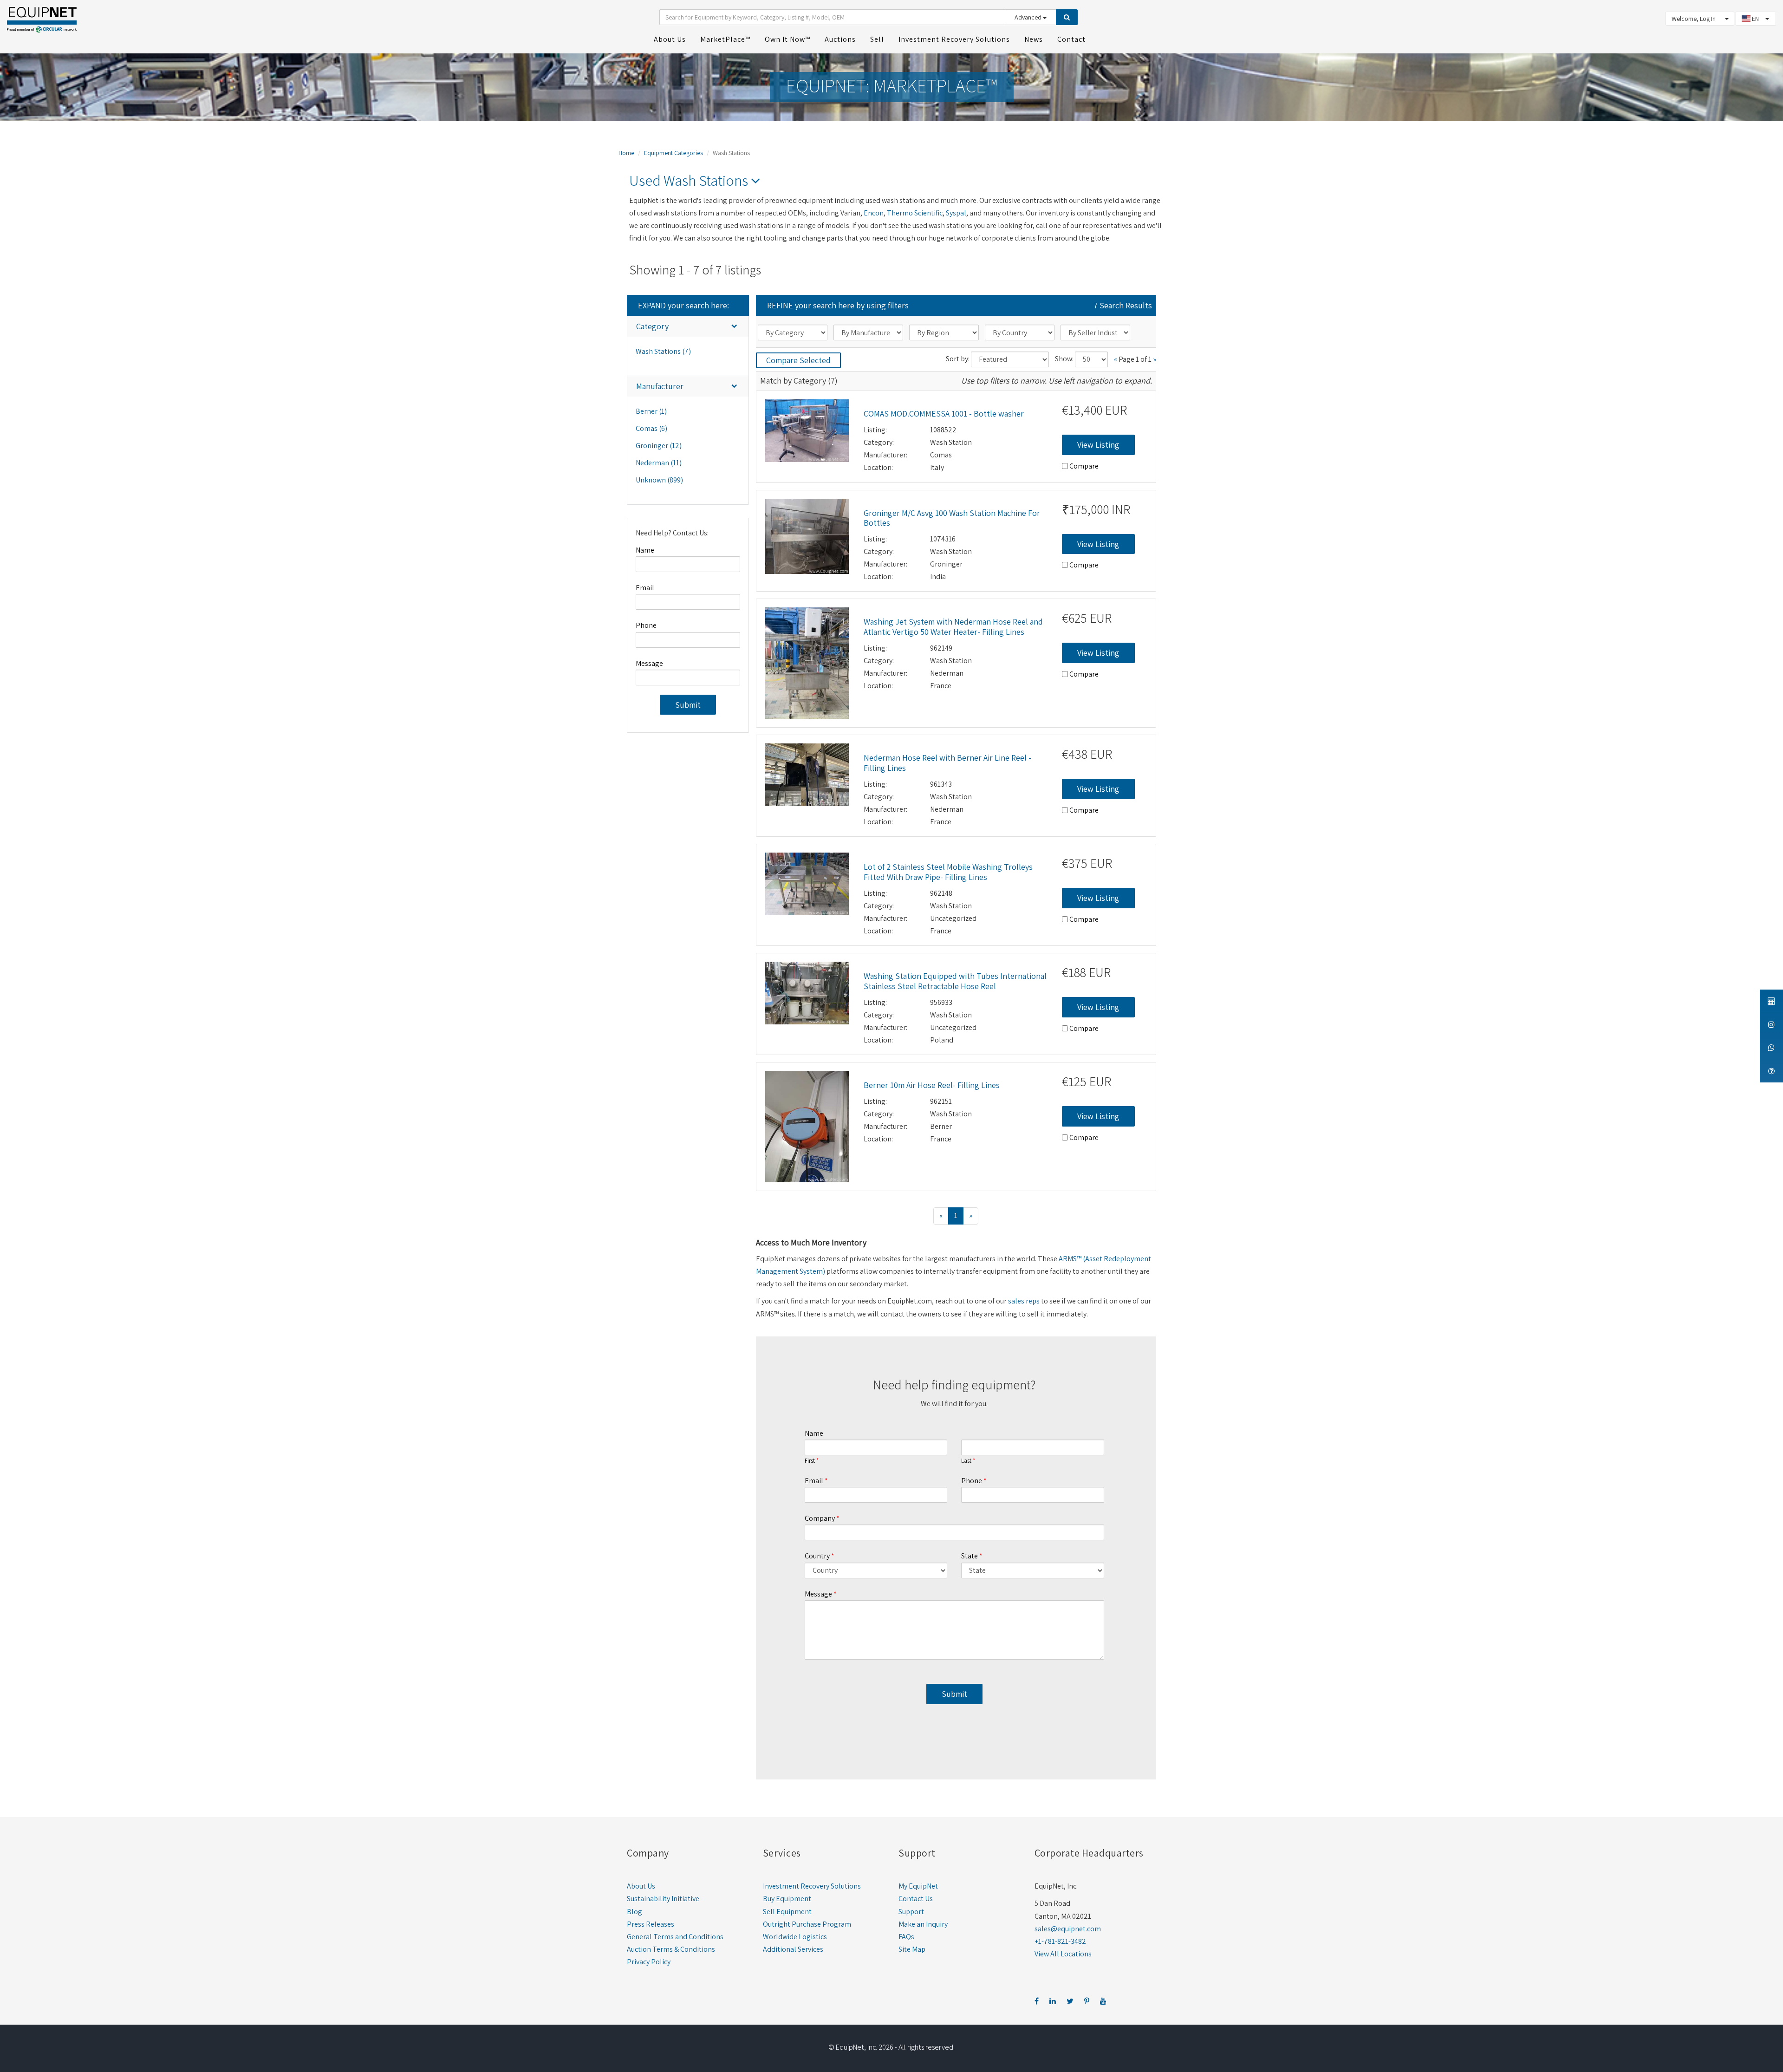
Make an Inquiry (923, 1924)
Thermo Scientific (915, 213)
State (970, 1556)
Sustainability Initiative (663, 1899)
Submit (688, 705)
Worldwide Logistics (795, 1937)
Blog (634, 1912)
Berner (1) (651, 411)
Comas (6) (651, 428)
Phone (646, 625)
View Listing (1098, 445)
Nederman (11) (659, 463)
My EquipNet (918, 1886)
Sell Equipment (787, 1912)
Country (817, 1556)
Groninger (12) (659, 446)
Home (626, 153)
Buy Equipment (787, 1899)
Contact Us (916, 1899)
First (810, 1461)
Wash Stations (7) (663, 351)
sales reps (1024, 1301)
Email (645, 588)
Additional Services (793, 1949)
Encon (874, 213)
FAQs (906, 1937)
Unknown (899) (659, 480)
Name (645, 550)
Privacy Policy (649, 1962)
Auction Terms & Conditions (671, 1949)
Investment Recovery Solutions (812, 1886)
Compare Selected (798, 360)
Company (820, 1518)
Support (911, 1912)
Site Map (912, 1949)
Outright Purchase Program (807, 1924)
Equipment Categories (674, 153)
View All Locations (1063, 1954)
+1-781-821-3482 (1060, 1941)
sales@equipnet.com (1068, 1929)
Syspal (956, 213)
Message (649, 663)
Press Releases (651, 1924)
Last (966, 1461)
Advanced (1029, 17)
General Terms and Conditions (675, 1937)
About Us (641, 1886)
